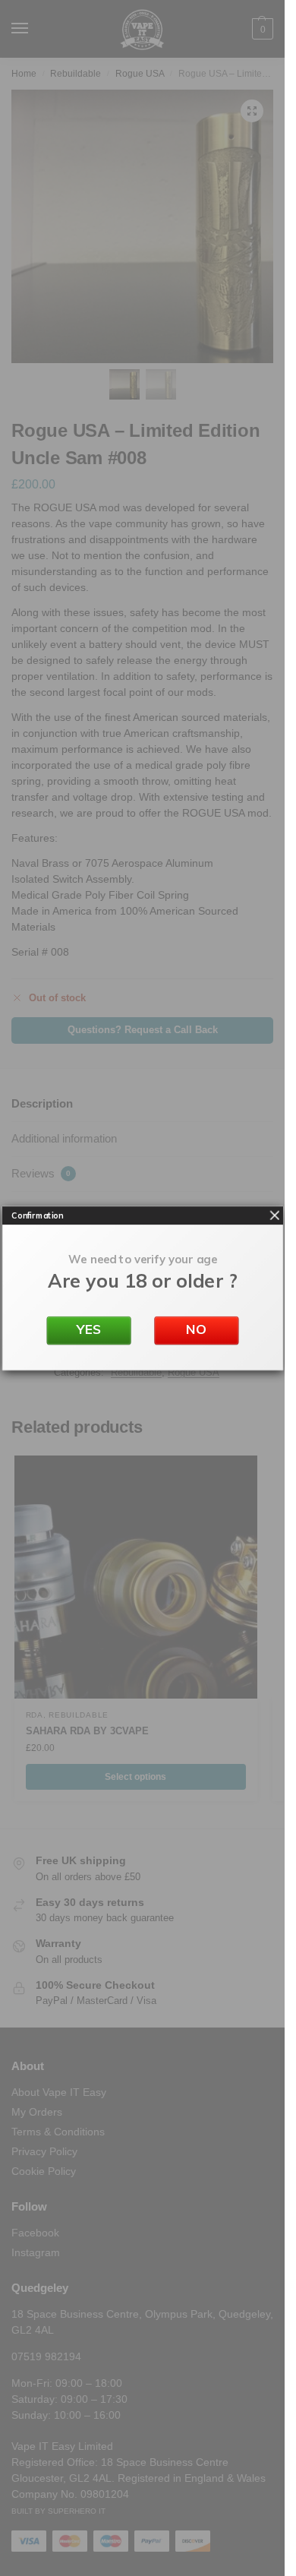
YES (88, 1329)
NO (196, 1329)
